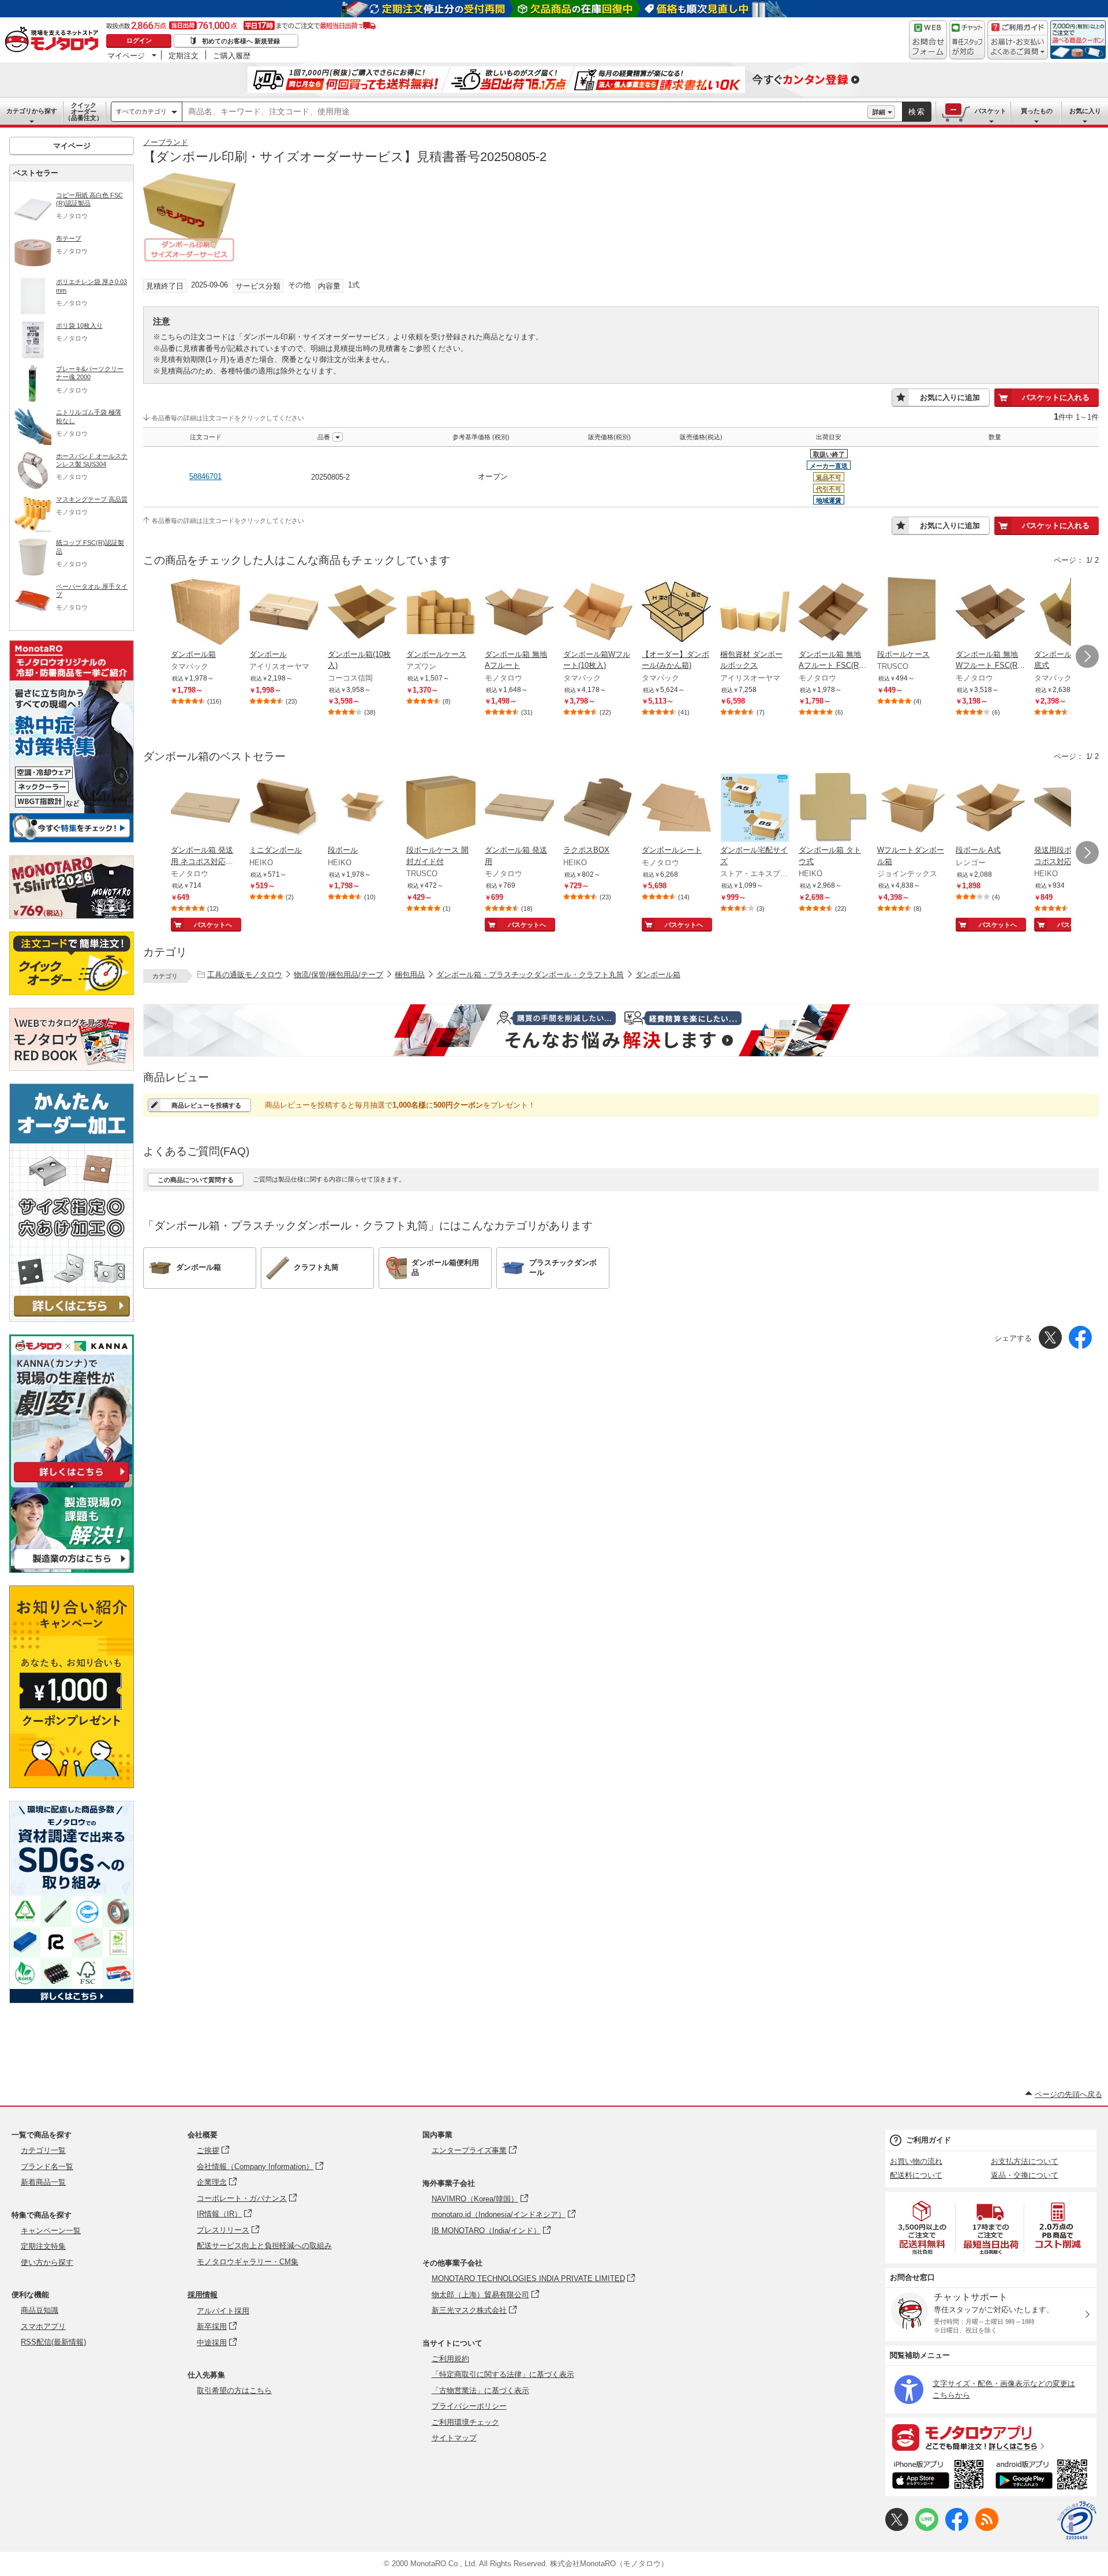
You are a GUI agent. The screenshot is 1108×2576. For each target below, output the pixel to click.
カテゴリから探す (32, 111)
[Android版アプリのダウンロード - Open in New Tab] (1044, 2476)
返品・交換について (1025, 2175)
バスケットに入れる (1056, 397)
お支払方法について (1025, 2161)
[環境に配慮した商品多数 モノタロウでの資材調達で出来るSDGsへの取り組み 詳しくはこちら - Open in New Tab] (72, 2000)
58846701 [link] (205, 476)
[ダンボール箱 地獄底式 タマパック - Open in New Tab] (1069, 613)
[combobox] (525, 112)
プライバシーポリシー (469, 2406)
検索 (917, 112)
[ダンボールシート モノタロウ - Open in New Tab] (676, 809)
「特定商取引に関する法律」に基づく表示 (503, 2374)
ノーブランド (166, 142)
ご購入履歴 (232, 55)
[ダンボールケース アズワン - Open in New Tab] (441, 613)
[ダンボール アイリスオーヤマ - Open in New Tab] (284, 613)
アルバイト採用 (223, 2311)
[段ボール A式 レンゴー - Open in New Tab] (990, 809)
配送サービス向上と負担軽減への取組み (264, 2246)
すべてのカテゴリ (141, 111)
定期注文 (184, 55)
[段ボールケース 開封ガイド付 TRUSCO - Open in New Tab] (441, 809)
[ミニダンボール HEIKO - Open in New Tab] (284, 809)
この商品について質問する (196, 1180)
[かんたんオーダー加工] (72, 1319)
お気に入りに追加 (950, 397)
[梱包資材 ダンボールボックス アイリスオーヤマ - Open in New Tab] (755, 613)
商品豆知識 (40, 2310)
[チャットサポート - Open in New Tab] (967, 40)
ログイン (139, 40)
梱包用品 (410, 975)
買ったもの (1037, 111)
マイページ (126, 55)
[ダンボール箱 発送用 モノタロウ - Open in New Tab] (519, 809)
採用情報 (203, 2295)
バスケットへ (213, 925)
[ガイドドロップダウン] (1018, 48)
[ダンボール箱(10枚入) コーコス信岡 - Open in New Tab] (362, 613)
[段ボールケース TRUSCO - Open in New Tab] (912, 613)
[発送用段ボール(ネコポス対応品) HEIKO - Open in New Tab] (1069, 809)
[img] (54, 40)
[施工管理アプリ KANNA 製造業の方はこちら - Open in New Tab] (72, 1570)
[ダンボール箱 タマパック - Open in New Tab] (205, 613)
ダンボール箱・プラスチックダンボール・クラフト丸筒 (530, 975)
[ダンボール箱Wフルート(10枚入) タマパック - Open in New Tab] (598, 613)
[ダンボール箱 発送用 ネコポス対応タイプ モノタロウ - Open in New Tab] (205, 809)
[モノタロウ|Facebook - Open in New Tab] (957, 2528)
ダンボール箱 (658, 975)
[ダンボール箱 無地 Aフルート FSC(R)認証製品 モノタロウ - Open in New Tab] (833, 613)
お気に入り (1085, 111)
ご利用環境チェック (465, 2422)
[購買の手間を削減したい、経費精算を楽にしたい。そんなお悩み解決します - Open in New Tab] (621, 1030)
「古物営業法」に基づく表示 (480, 2390)
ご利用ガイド (929, 2140)
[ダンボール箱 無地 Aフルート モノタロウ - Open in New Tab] (519, 613)
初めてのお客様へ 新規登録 (241, 41)
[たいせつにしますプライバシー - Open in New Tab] (1077, 2521)
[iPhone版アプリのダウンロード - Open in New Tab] (938, 2476)
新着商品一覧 (43, 2182)
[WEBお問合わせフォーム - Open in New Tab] (928, 40)
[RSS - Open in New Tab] (987, 2528)
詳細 (879, 112)
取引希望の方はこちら (234, 2390)
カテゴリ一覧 (43, 2150)
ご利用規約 (450, 2359)
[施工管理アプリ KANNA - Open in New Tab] (72, 1482)
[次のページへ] (1087, 656)
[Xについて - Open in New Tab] (897, 2528)
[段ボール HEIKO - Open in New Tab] (362, 809)
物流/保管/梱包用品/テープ (338, 975)
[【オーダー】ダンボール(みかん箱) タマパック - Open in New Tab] (676, 613)
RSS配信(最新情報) (53, 2342)
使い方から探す (47, 2262)
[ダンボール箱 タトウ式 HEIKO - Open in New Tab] (833, 809)
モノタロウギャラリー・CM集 (248, 2262)
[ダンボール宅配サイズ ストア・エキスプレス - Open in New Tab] (755, 809)
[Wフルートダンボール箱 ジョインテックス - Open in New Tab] (912, 809)
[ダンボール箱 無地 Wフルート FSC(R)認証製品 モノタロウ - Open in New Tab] (990, 613)
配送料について (916, 2175)
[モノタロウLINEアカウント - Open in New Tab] (927, 2528)
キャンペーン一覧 (51, 2231)
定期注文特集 (43, 2246)
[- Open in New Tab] (923, 2228)
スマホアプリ (43, 2326)
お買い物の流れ (916, 2161)
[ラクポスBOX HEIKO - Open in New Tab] (598, 809)
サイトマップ (454, 2438)
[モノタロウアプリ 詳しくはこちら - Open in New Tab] (991, 2437)
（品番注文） (84, 111)
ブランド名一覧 (47, 2166)
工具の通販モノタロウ (245, 975)
